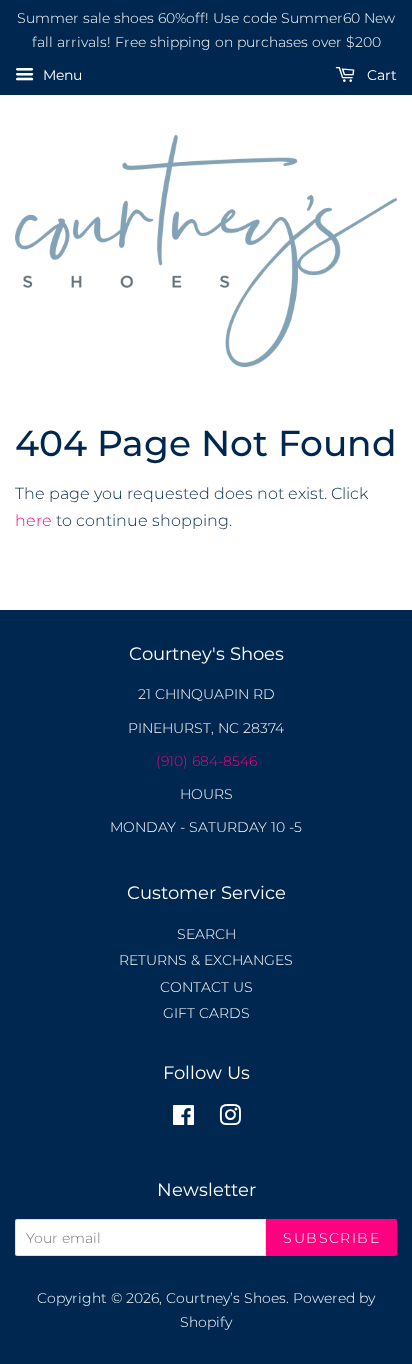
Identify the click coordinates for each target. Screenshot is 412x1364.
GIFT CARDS (206, 1013)
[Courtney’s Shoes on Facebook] (183, 1119)
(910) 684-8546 (206, 761)
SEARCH (206, 934)
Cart (380, 75)
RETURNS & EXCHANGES (206, 960)
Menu (60, 75)
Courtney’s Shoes (226, 1298)
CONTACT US (206, 987)
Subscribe (331, 1238)
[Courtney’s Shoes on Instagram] (230, 1119)
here (33, 520)
